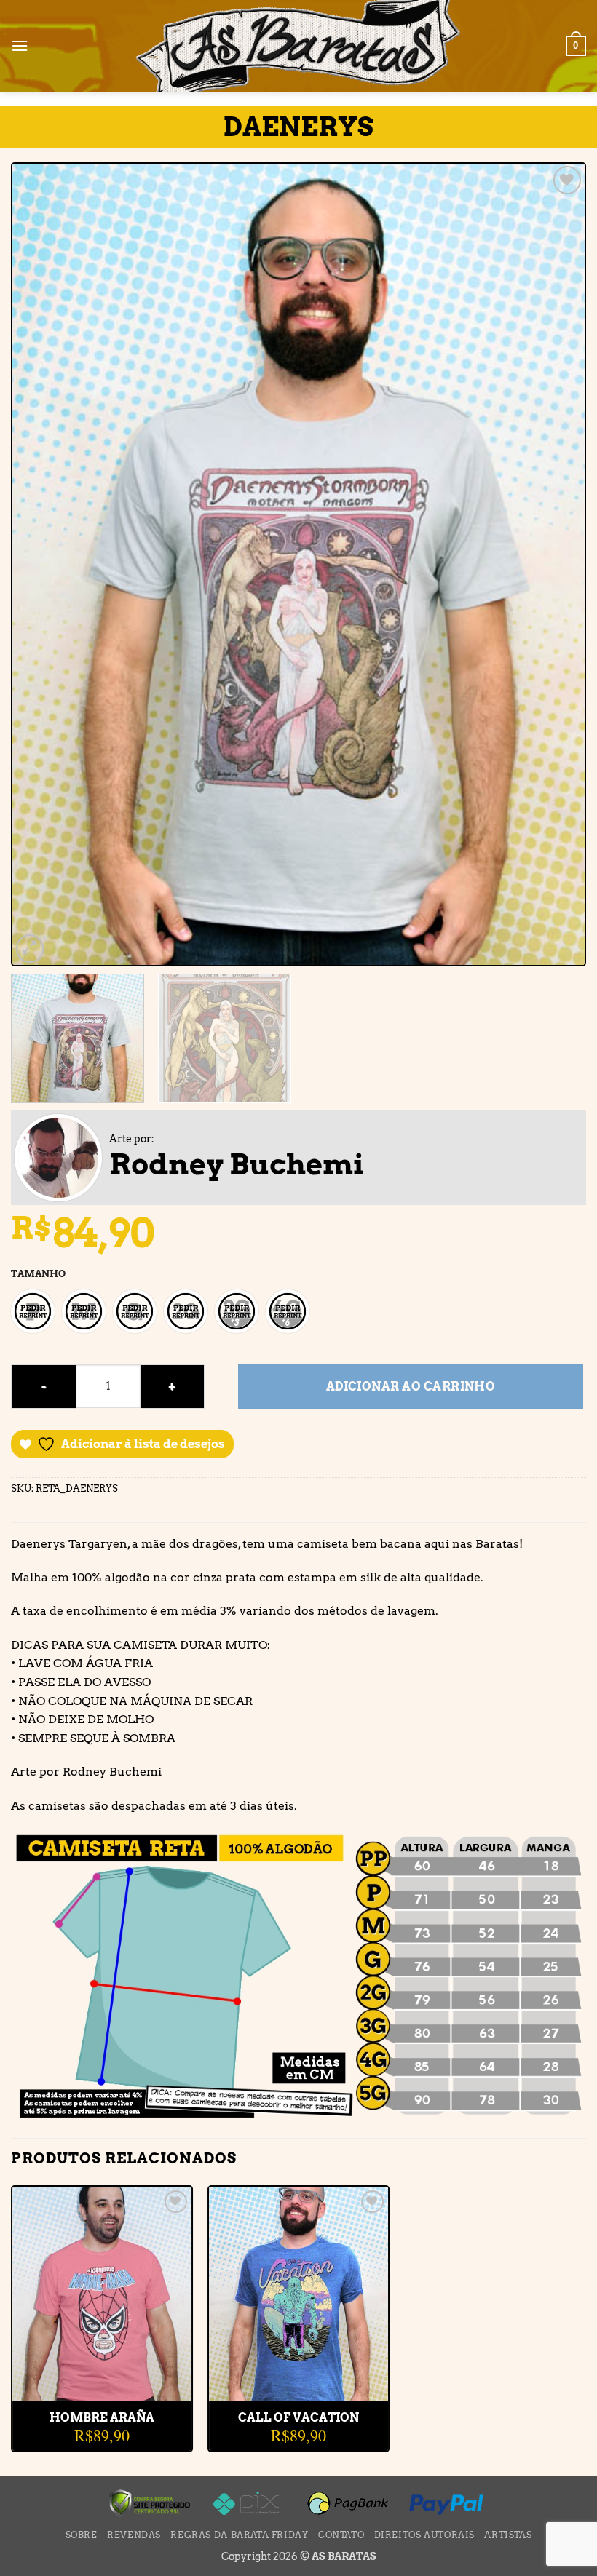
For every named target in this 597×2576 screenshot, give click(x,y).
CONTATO (341, 2535)
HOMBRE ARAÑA (102, 2418)
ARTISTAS (508, 2535)
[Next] (555, 564)
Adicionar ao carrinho (411, 1387)
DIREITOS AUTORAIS (424, 2535)
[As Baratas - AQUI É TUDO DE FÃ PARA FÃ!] (298, 47)
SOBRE (82, 2535)
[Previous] (42, 564)
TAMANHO (38, 1274)
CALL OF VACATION (298, 2418)
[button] (20, 45)
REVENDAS (134, 2535)
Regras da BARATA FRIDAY (239, 2535)
